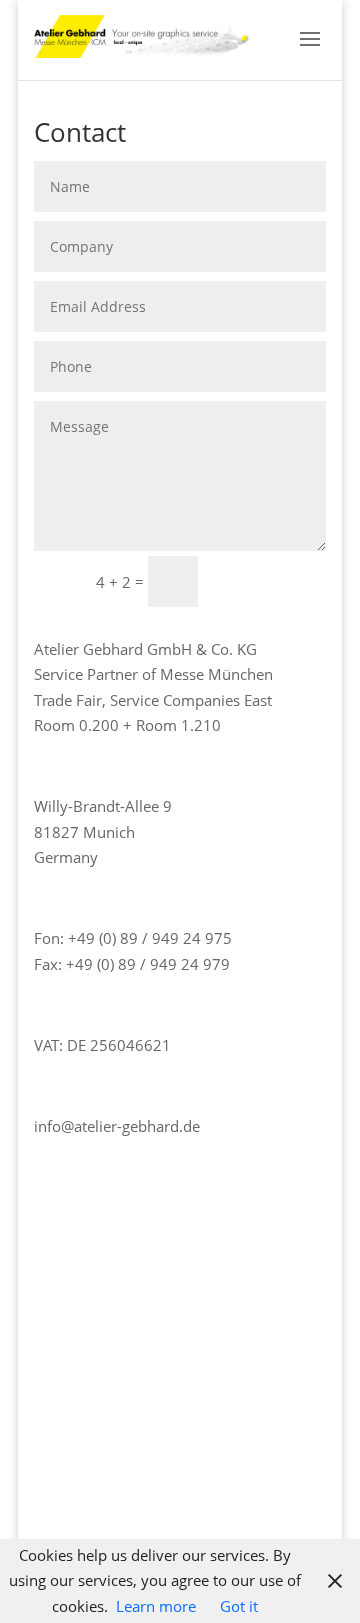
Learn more (156, 1606)
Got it (239, 1606)
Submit (271, 580)
